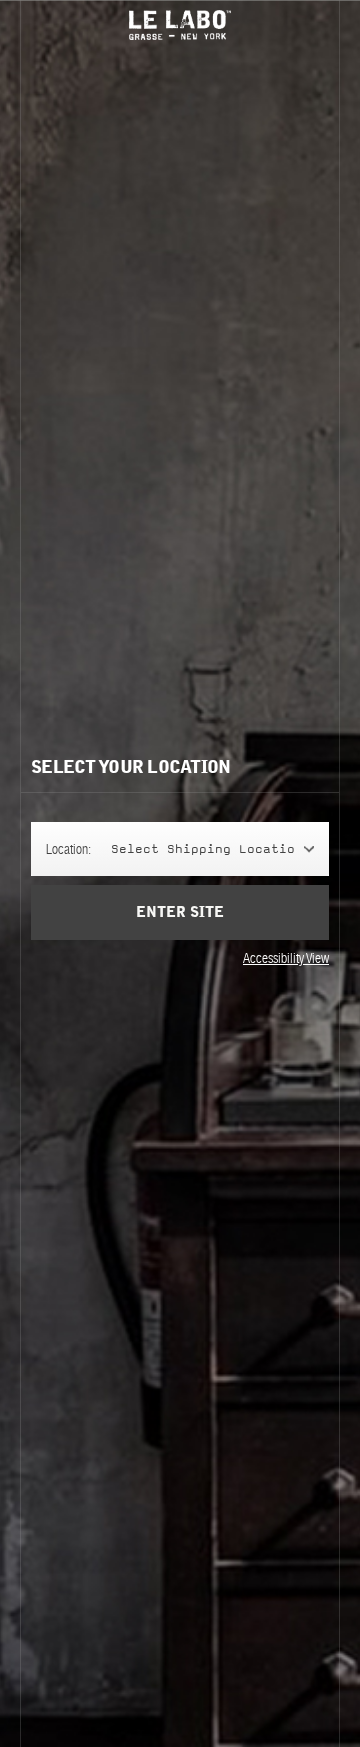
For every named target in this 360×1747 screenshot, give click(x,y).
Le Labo (180, 25)
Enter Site (180, 912)
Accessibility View (286, 958)
